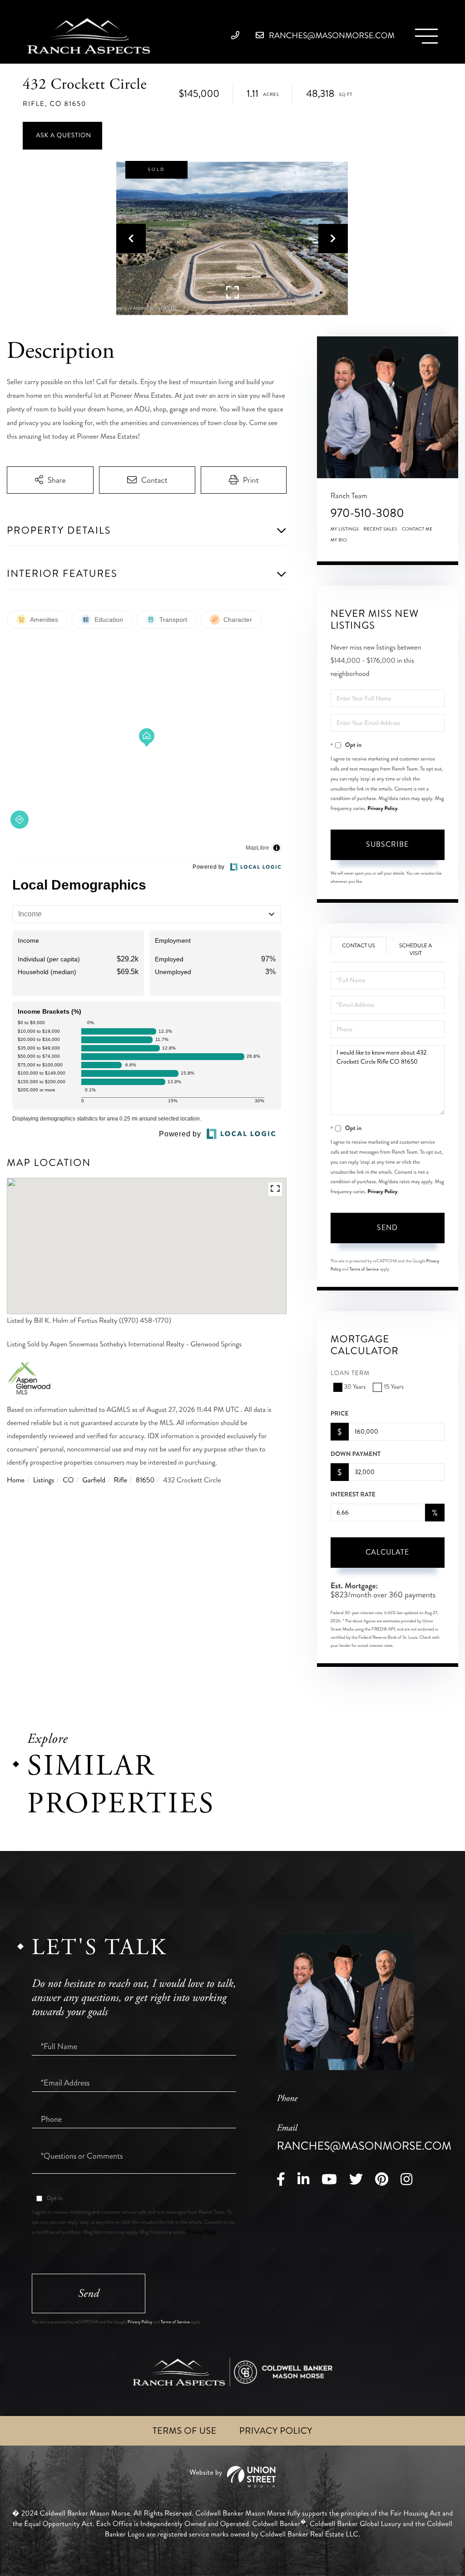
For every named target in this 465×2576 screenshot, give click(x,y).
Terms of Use (185, 2431)
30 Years (355, 1387)
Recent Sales (381, 529)
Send (387, 1228)
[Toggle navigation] (426, 36)
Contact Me (417, 529)
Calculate (387, 1552)
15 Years (393, 1387)
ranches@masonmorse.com (331, 35)
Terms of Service (364, 1269)
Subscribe (387, 844)
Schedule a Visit (416, 950)
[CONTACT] (62, 136)
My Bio (339, 540)
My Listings (345, 529)
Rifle (121, 1480)
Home (16, 1480)
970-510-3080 (367, 513)
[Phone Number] (238, 35)
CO (68, 1480)
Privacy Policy (382, 808)
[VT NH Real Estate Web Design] (232, 2477)
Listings (44, 1480)
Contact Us (359, 946)
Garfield (94, 1480)
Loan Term (350, 1373)
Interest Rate (353, 1495)
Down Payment (356, 1454)
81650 (145, 1480)
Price (340, 1414)
